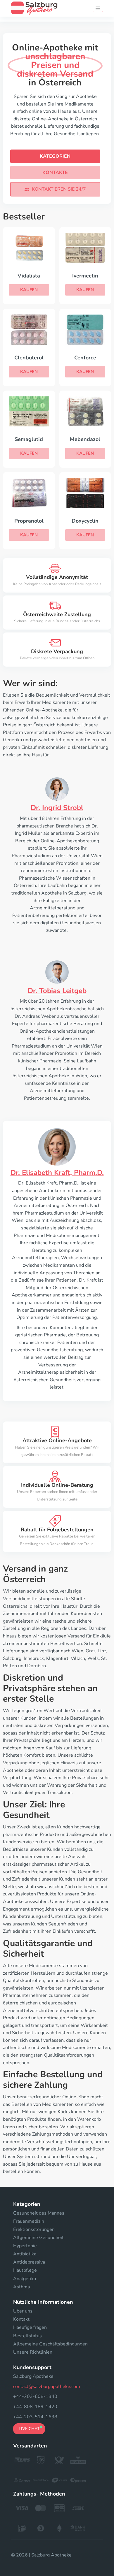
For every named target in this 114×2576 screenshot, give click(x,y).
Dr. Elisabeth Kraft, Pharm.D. (57, 1173)
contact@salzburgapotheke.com (47, 2387)
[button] (55, 189)
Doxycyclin (85, 521)
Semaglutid (29, 439)
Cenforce (85, 358)
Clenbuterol (29, 358)
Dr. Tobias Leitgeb (57, 991)
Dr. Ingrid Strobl (57, 808)
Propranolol (29, 521)
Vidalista (29, 276)
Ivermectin (85, 276)
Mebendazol (85, 439)
